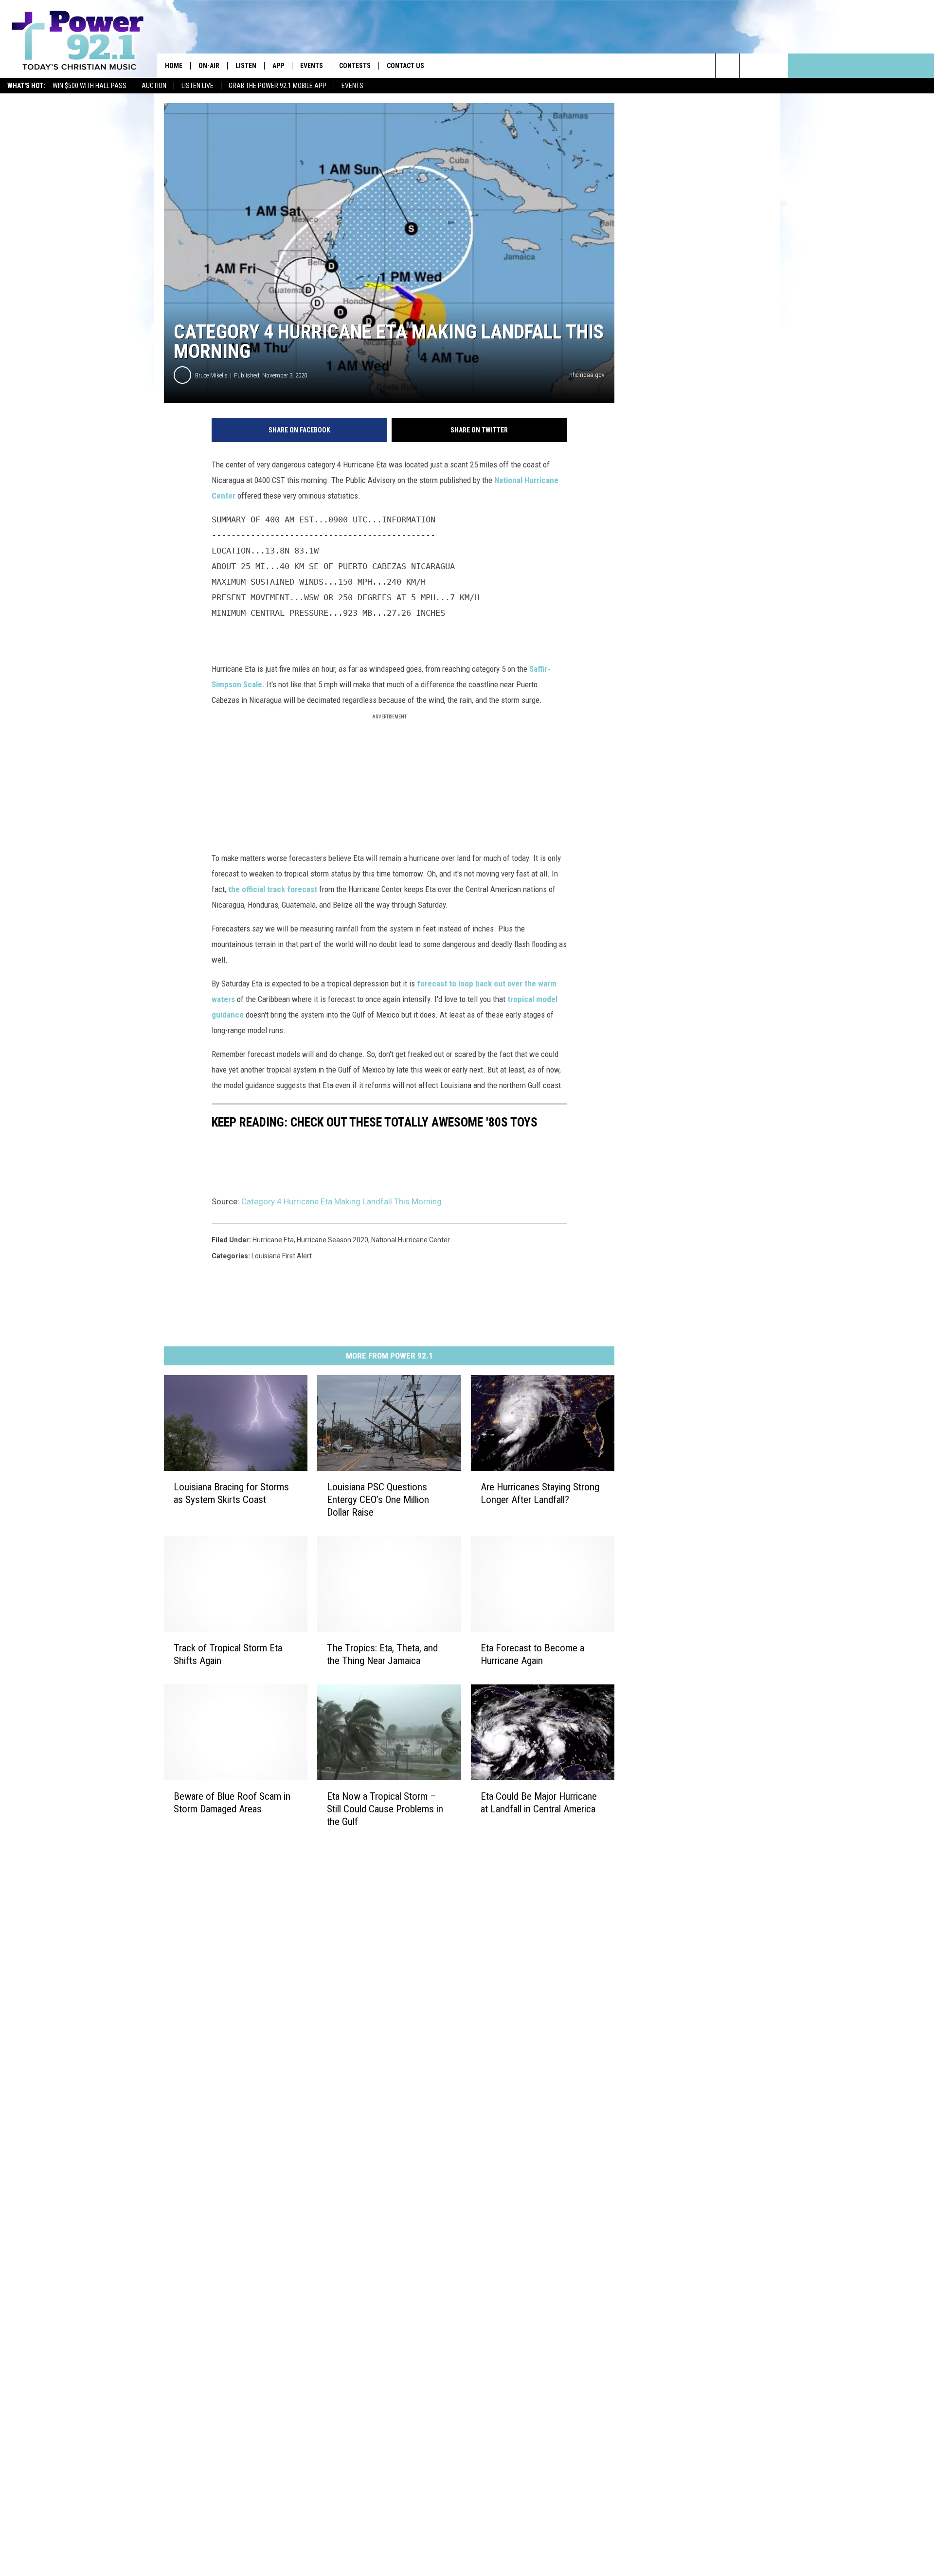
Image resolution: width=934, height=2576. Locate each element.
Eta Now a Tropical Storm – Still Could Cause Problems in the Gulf (385, 1809)
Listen (246, 66)
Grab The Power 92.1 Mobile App (278, 86)
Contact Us (405, 66)
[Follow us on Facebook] (776, 66)
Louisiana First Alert (282, 1256)
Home (174, 66)
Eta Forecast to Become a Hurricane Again (532, 1654)
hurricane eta (273, 1240)
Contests (355, 66)
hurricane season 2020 (332, 1240)
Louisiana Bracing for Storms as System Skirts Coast (231, 1493)
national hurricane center (411, 1240)
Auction (154, 86)
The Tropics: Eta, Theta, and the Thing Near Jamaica (382, 1654)
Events (352, 86)
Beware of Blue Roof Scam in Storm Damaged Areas (232, 1803)
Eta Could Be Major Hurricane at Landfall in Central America (539, 1803)
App (278, 66)
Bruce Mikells (211, 375)
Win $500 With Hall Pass (90, 86)
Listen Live (198, 86)
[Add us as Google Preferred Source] (752, 66)
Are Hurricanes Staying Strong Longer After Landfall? (540, 1493)
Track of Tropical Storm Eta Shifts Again (228, 1654)
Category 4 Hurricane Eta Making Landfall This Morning (341, 1201)
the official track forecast (272, 889)
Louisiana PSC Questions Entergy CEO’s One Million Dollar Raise (378, 1500)
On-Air (209, 66)
